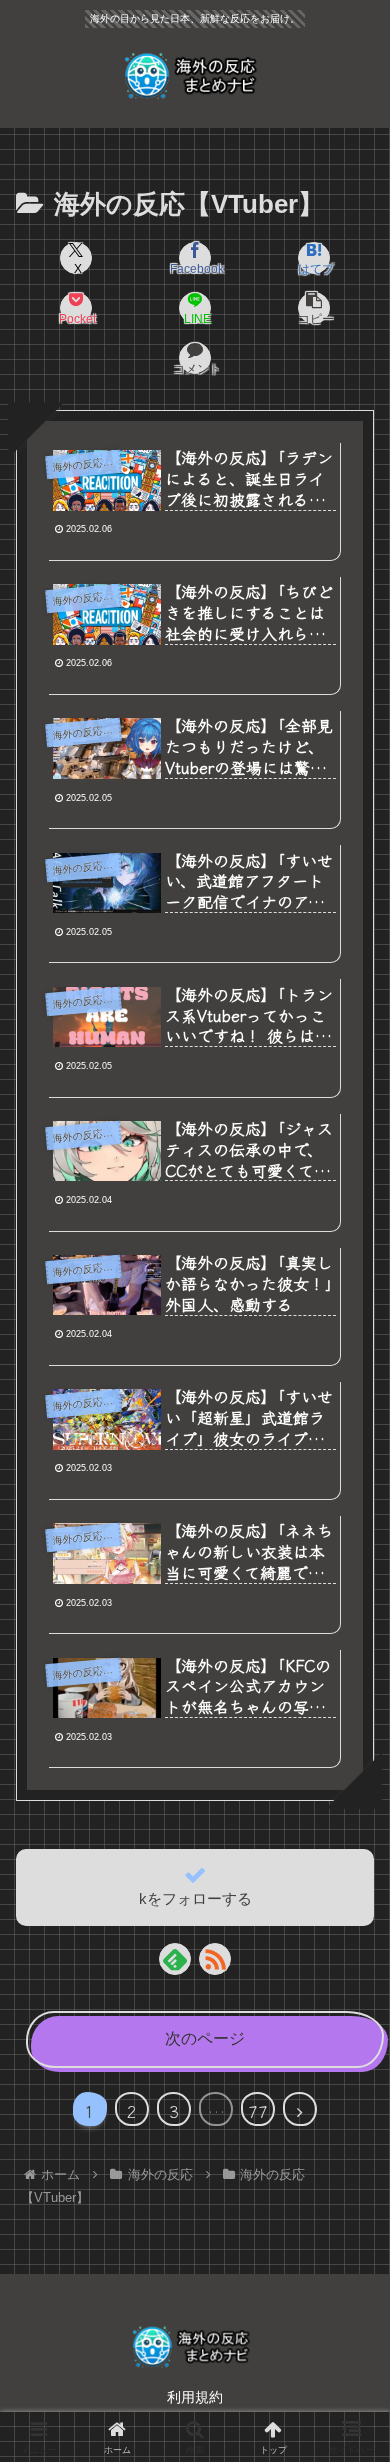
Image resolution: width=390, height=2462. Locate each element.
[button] (314, 308)
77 (258, 2111)
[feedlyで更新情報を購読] (175, 1959)
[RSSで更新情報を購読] (215, 1959)
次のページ (205, 2038)
